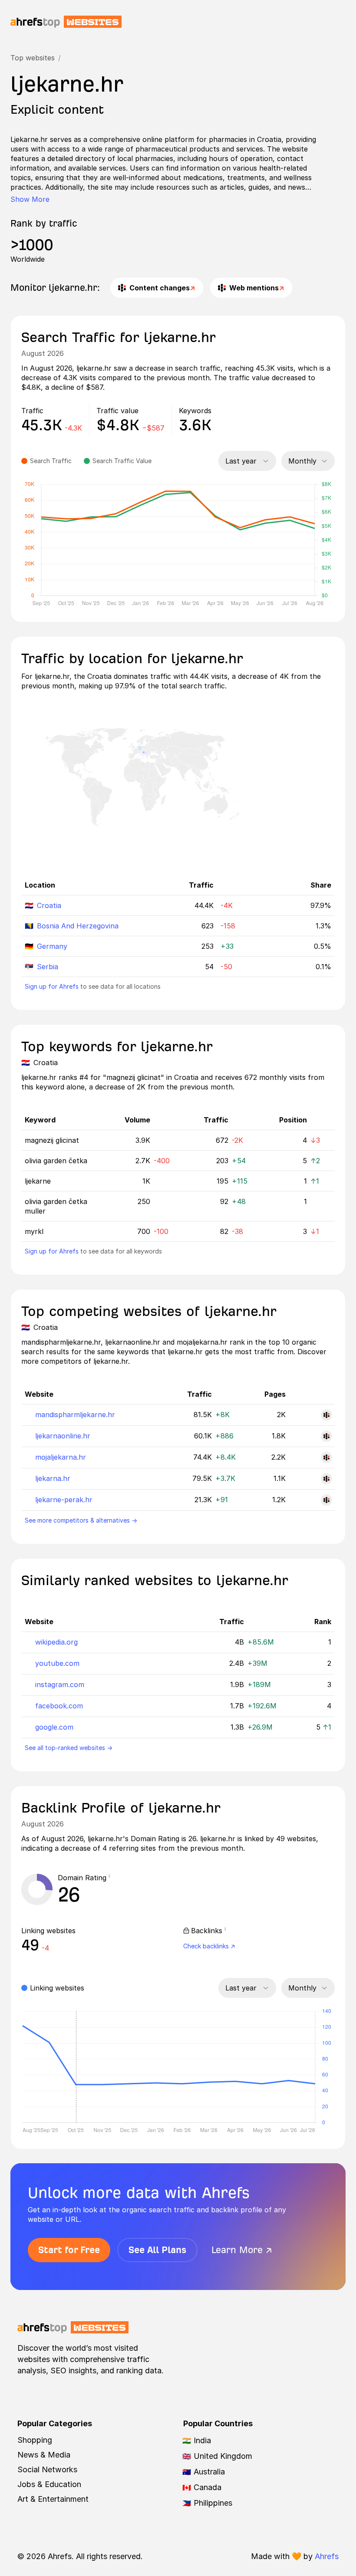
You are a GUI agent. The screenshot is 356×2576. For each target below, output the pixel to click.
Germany (52, 946)
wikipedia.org (56, 1642)
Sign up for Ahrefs (52, 986)
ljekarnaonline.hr (63, 1436)
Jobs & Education (49, 2484)
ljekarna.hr (53, 1478)
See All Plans (157, 2250)
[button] (112, 1878)
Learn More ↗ (242, 2250)
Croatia (49, 905)
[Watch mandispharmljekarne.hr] (326, 1415)
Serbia (48, 967)
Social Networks (47, 2469)
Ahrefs (327, 2556)
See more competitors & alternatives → (81, 1520)
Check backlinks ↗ (209, 1946)
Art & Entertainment (53, 2499)
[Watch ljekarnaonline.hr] (326, 1436)
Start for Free (69, 2250)
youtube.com (57, 1663)
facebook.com (59, 1706)
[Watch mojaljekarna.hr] (326, 1457)
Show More (30, 199)
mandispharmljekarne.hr (75, 1415)
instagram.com (60, 1684)
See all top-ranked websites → (69, 1748)
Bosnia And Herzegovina (78, 926)
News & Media (44, 2455)
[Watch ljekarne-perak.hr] (326, 1500)
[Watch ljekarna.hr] (326, 1479)
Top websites (33, 58)
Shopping (35, 2440)
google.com (54, 1727)
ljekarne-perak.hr (64, 1500)
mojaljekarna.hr (61, 1457)
